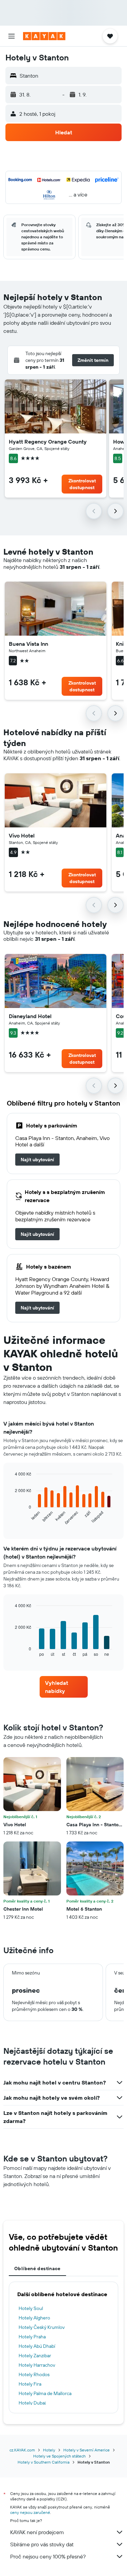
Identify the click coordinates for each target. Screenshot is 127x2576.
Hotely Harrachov (37, 2365)
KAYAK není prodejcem (37, 2532)
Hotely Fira (30, 2384)
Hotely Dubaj (32, 2403)
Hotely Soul (31, 2308)
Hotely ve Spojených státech (59, 2456)
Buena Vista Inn (28, 644)
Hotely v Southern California (44, 2462)
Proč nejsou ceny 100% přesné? (48, 2556)
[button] (12, 36)
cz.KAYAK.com (22, 2450)
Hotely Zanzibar (35, 2356)
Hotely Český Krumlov (42, 2327)
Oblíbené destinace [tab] (37, 2268)
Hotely (49, 2450)
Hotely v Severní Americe (87, 2450)
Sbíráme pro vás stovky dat (42, 2544)
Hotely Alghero (34, 2318)
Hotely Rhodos (34, 2374)
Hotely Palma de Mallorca (45, 2393)
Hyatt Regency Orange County (48, 442)
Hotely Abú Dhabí (37, 2346)
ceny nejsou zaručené (30, 2512)
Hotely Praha (32, 2337)
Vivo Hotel (22, 835)
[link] (37, 1160)
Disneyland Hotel (30, 1016)
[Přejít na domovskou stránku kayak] (44, 36)
